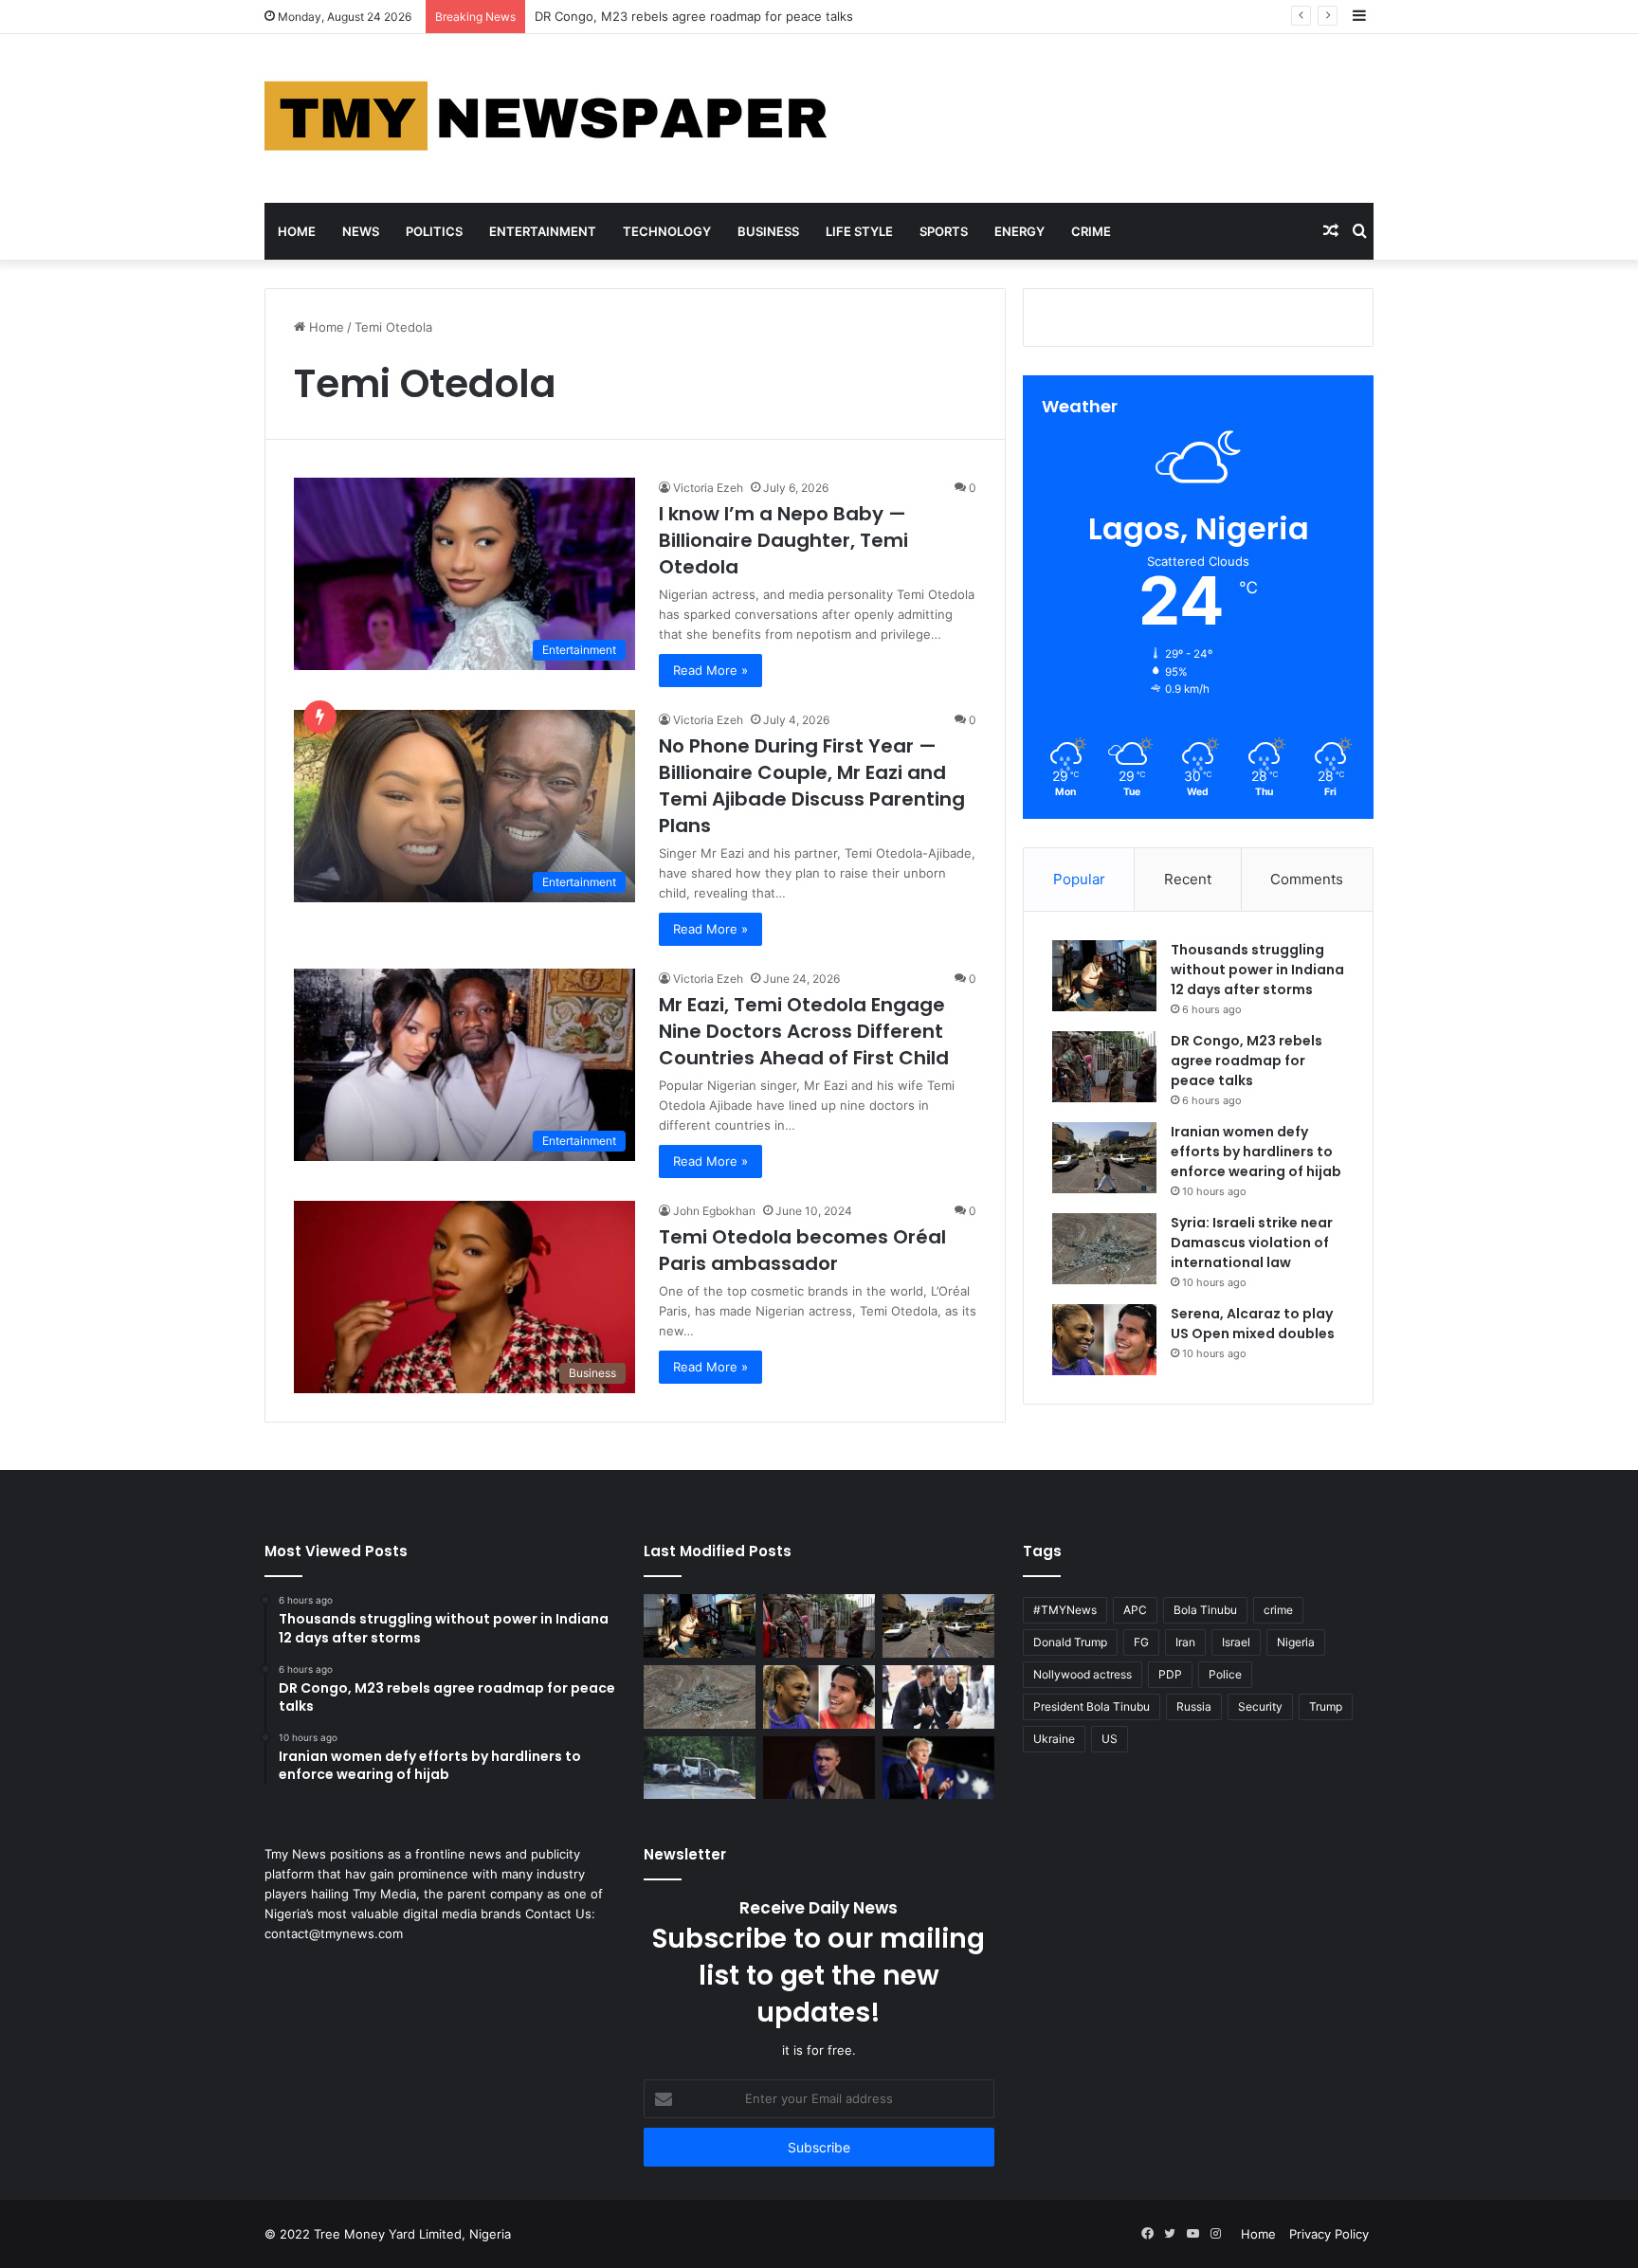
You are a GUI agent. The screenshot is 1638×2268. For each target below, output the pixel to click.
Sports (944, 231)
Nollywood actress (1083, 1674)
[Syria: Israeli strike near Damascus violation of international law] (1104, 1249)
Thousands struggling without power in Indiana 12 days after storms (1257, 970)
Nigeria (1296, 1642)
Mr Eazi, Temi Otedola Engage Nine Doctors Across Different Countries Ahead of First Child (804, 1031)
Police (1225, 1674)
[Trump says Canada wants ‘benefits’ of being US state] (938, 1768)
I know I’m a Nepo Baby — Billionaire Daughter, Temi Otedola (783, 540)
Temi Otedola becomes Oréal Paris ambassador (802, 1250)
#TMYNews (1065, 1610)
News (361, 231)
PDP (1170, 1674)
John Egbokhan (714, 1211)
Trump (1326, 1706)
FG (1141, 1642)
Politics (434, 231)
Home (297, 231)
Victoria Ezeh (708, 488)
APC (1135, 1610)
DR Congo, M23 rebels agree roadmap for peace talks (1247, 1061)
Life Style (859, 231)
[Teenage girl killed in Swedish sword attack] (938, 1697)
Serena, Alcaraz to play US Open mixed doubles (1253, 1324)
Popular (1079, 879)
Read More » (710, 670)
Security (1260, 1706)
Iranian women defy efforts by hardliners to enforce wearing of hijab (1256, 1152)
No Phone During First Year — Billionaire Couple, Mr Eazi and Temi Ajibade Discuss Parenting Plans (812, 786)
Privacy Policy (1329, 2234)
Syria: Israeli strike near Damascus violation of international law (1252, 1243)
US (1110, 1739)
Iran (1185, 1642)
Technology (667, 231)
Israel (1236, 1642)
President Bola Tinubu (1092, 1706)
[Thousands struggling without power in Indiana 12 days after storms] (1104, 976)
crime (1278, 1610)
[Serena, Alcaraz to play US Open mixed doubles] (1104, 1340)
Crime (1091, 231)
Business (768, 231)
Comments (1307, 879)
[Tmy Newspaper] (548, 118)
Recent (1188, 879)
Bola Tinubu (1205, 1610)
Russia (1194, 1706)
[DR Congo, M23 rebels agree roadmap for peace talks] (1104, 1067)
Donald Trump (1070, 1642)
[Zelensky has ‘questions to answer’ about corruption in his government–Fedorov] (819, 1768)
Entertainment (543, 231)
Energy (1019, 231)
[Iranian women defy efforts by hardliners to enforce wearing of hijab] (1104, 1158)
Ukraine (1054, 1739)
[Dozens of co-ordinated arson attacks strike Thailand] (700, 1768)
